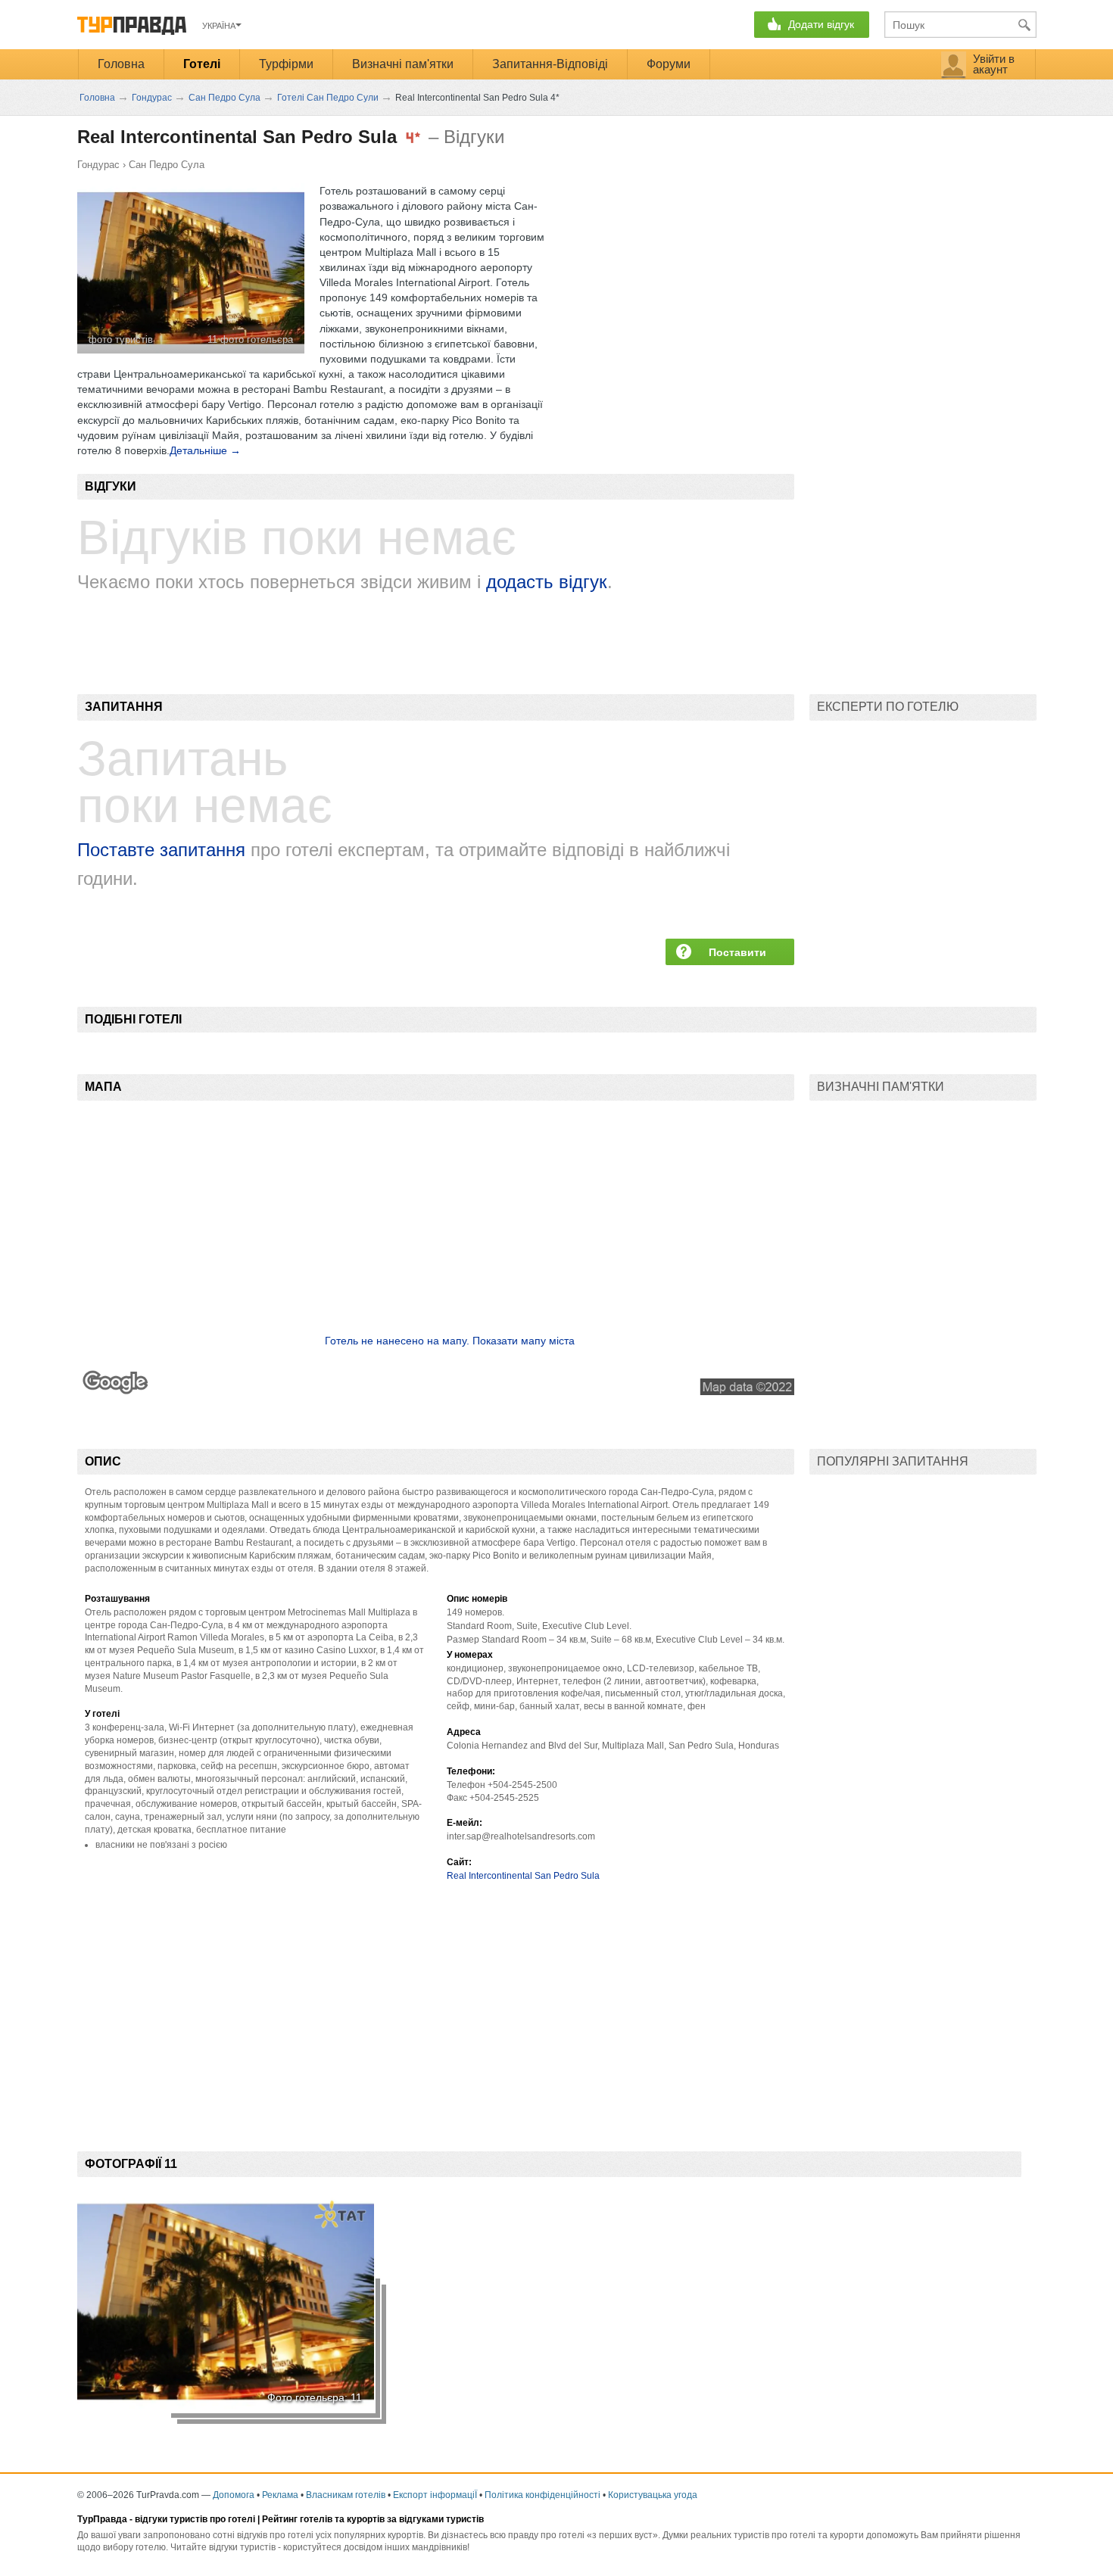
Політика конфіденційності (542, 2495)
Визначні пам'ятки (403, 64)
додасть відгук (547, 582)
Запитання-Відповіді (550, 64)
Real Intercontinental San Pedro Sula (523, 1876)
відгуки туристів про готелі (195, 2519)
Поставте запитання (161, 850)
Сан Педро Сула (167, 165)
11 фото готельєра (250, 340)
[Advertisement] (353, 2004)
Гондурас (98, 165)
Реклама (280, 2495)
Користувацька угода (653, 2495)
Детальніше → (205, 450)
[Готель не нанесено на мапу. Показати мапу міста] (436, 1391)
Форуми (669, 64)
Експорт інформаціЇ (435, 2495)
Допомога (234, 2495)
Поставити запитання (737, 956)
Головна (121, 64)
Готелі (202, 64)
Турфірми (286, 64)
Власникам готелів (346, 2495)
